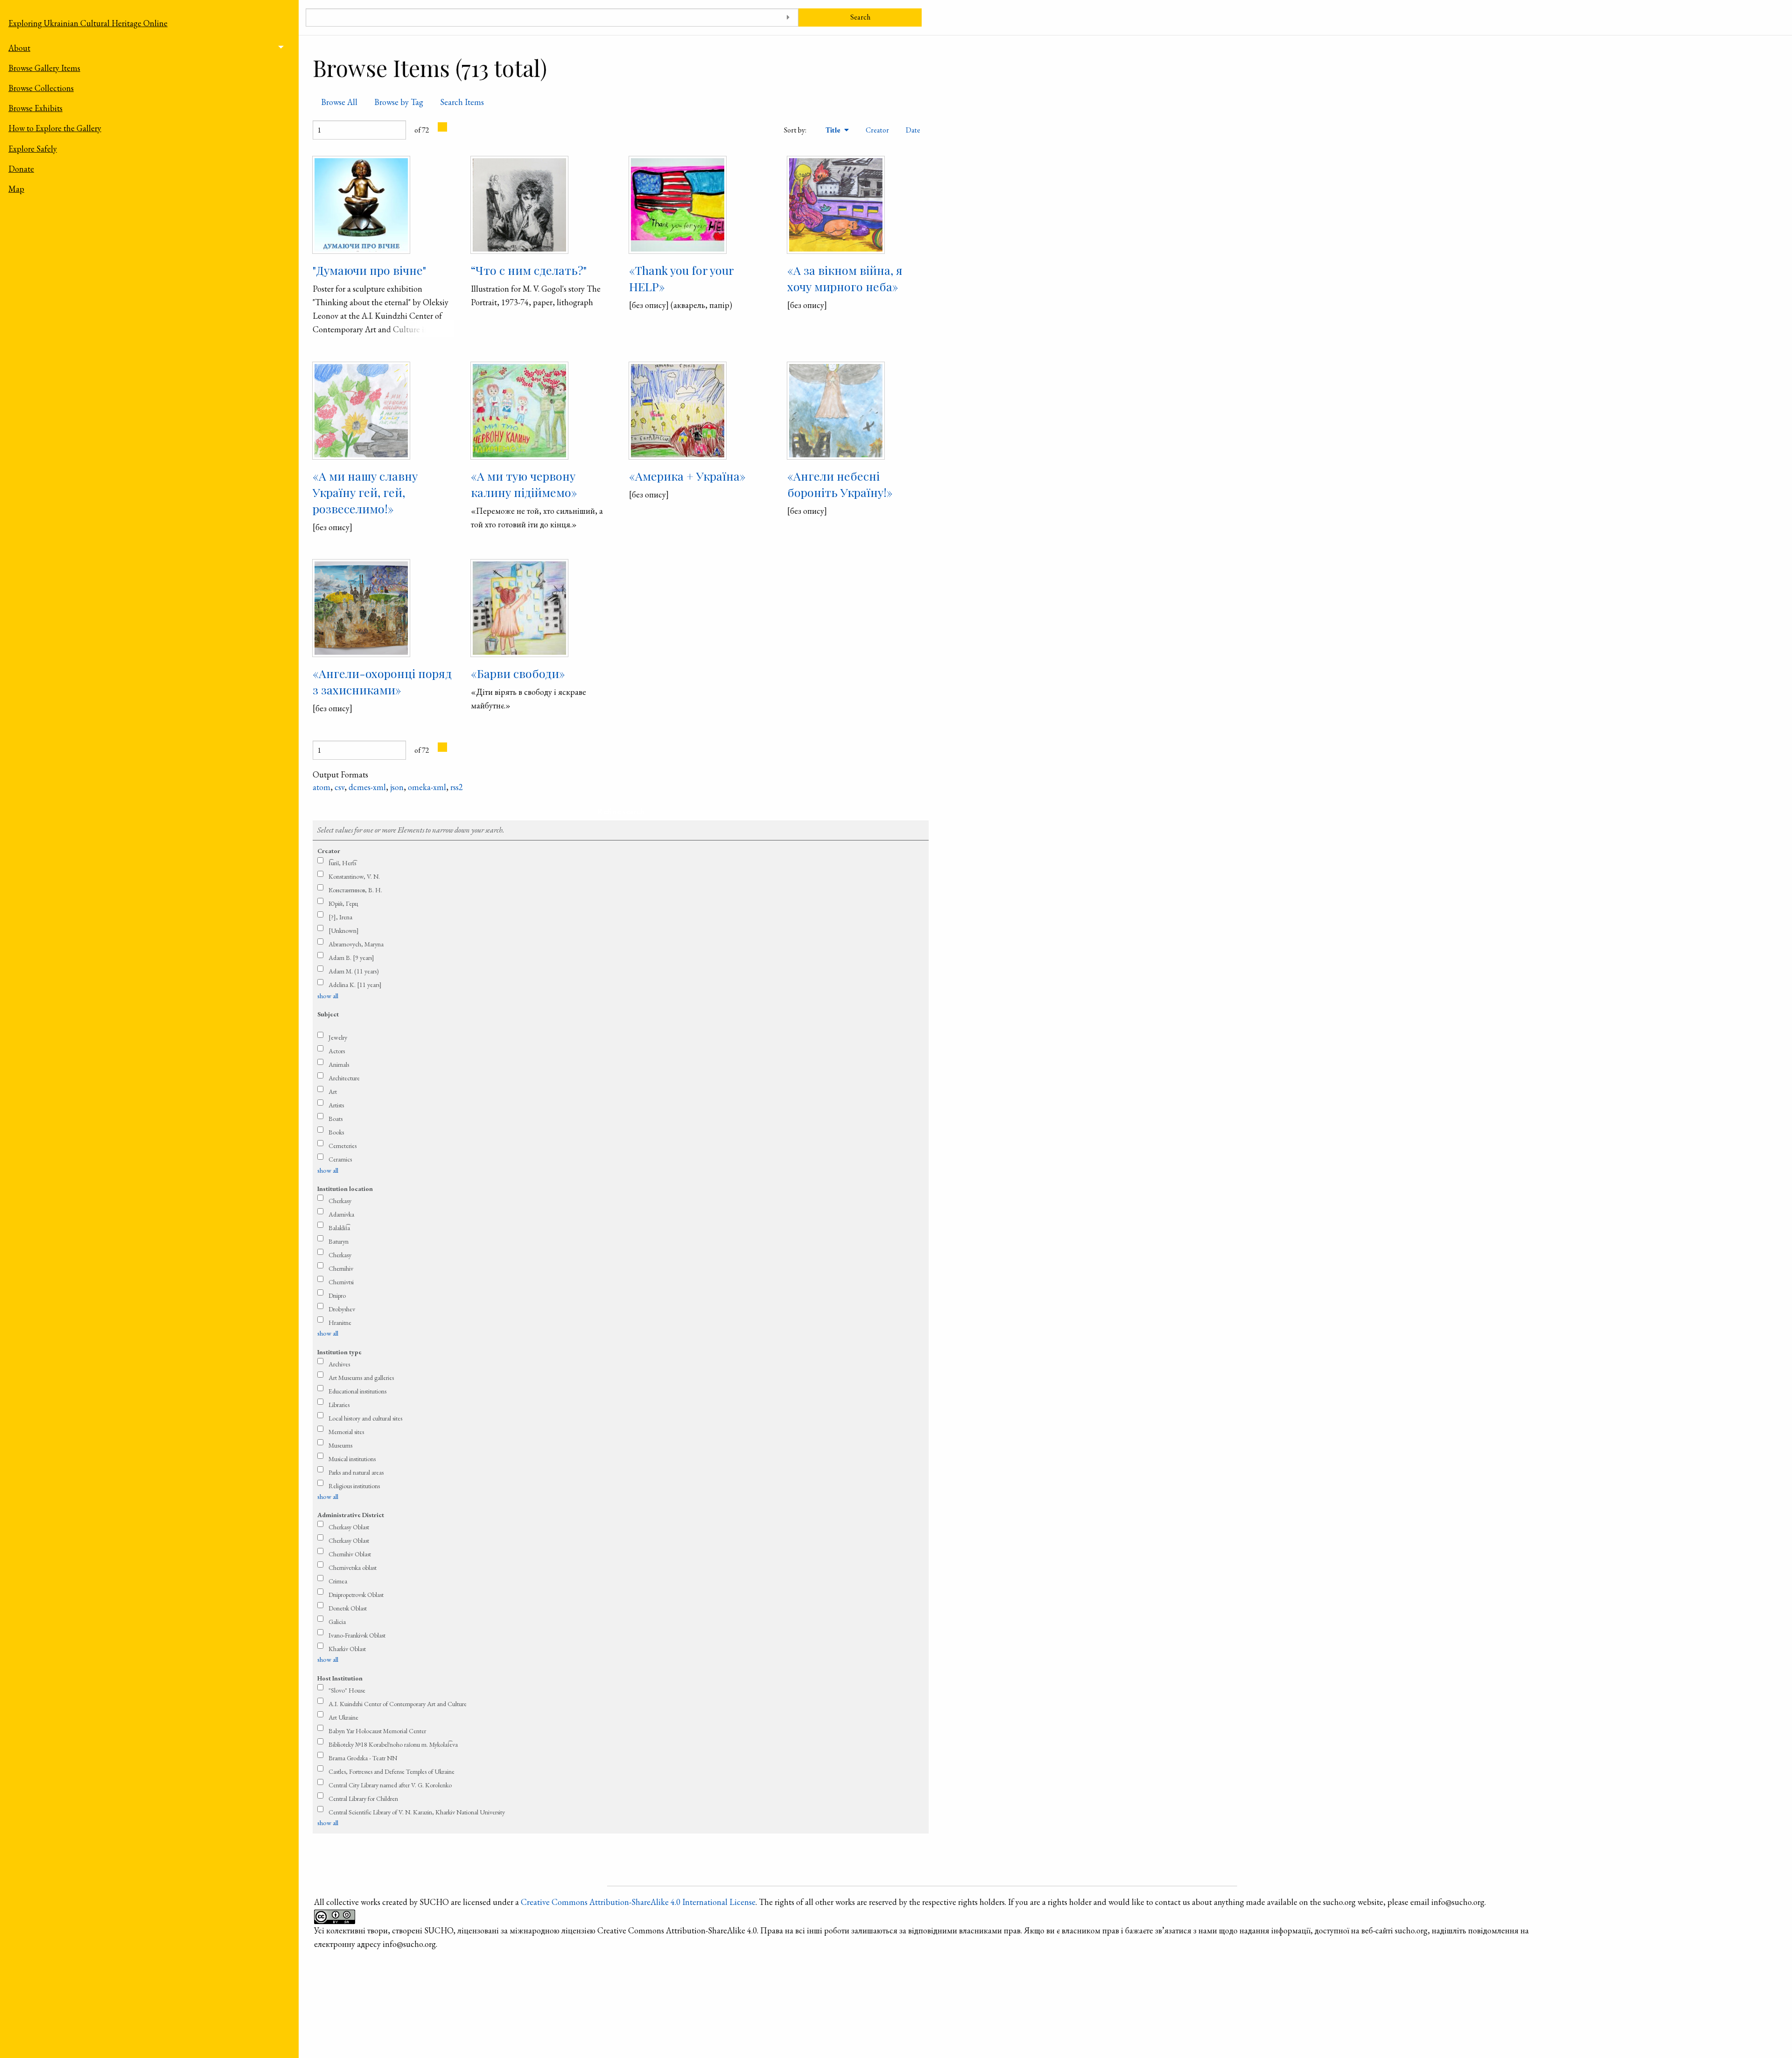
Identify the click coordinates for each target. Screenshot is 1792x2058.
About (19, 48)
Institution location (345, 1189)
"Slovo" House (347, 1690)
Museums (340, 1445)
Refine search (621, 811)
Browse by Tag (399, 102)
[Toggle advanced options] (788, 17)
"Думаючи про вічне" (369, 270)
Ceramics (340, 1159)
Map (16, 189)
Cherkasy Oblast (349, 1527)
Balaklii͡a (339, 1228)
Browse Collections (41, 88)
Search (860, 17)
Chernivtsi (341, 1282)
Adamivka (341, 1214)
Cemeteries (343, 1146)
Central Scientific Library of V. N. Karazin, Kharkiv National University (417, 1812)
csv (339, 787)
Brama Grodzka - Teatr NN (363, 1758)
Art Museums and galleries (361, 1378)
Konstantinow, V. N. (354, 876)
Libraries (339, 1405)
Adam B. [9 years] (351, 958)
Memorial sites (346, 1432)
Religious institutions (354, 1486)
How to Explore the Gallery (55, 128)
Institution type (339, 1352)
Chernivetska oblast (353, 1568)
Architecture (344, 1078)
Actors (337, 1051)
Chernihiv (341, 1268)
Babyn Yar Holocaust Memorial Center (377, 1731)
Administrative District (351, 1515)
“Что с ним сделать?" (529, 270)
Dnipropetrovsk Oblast (356, 1595)
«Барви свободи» (518, 673)
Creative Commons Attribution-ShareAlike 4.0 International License (638, 1902)
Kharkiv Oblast (347, 1649)
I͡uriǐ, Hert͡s (342, 863)
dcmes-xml (367, 787)
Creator (877, 130)
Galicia (337, 1622)
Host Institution (340, 1678)
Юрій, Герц (343, 903)
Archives (339, 1364)
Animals (339, 1064)
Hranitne (340, 1323)
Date (913, 130)
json (397, 787)
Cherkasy (340, 1201)
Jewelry (338, 1037)
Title (834, 130)
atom (322, 787)
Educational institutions (357, 1391)
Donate (21, 169)
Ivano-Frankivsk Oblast (357, 1635)
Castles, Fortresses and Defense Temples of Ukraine (392, 1771)
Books (336, 1132)
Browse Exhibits (35, 108)
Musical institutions (352, 1459)
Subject (328, 1014)
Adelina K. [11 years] (355, 985)
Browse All (339, 102)
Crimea (338, 1581)
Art (333, 1092)
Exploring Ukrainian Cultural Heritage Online (88, 23)
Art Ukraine (343, 1717)
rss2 (457, 787)
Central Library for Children (363, 1799)
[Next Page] (442, 127)
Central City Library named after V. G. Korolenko (390, 1785)
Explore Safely (33, 149)
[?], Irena (340, 917)
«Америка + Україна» (687, 476)
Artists (336, 1105)
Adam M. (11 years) (354, 971)
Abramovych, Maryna (356, 944)
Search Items (462, 102)
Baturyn (339, 1241)
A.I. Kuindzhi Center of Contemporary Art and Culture (398, 1704)
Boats (336, 1119)
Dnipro (337, 1295)
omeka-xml (427, 787)
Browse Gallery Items (44, 68)
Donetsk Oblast (348, 1608)
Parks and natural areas (356, 1472)
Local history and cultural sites (365, 1418)
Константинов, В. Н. (355, 890)
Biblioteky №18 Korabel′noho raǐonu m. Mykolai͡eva (393, 1744)
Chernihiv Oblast (350, 1554)
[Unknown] (344, 931)
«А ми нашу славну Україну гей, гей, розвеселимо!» (365, 492)
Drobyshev (342, 1309)
